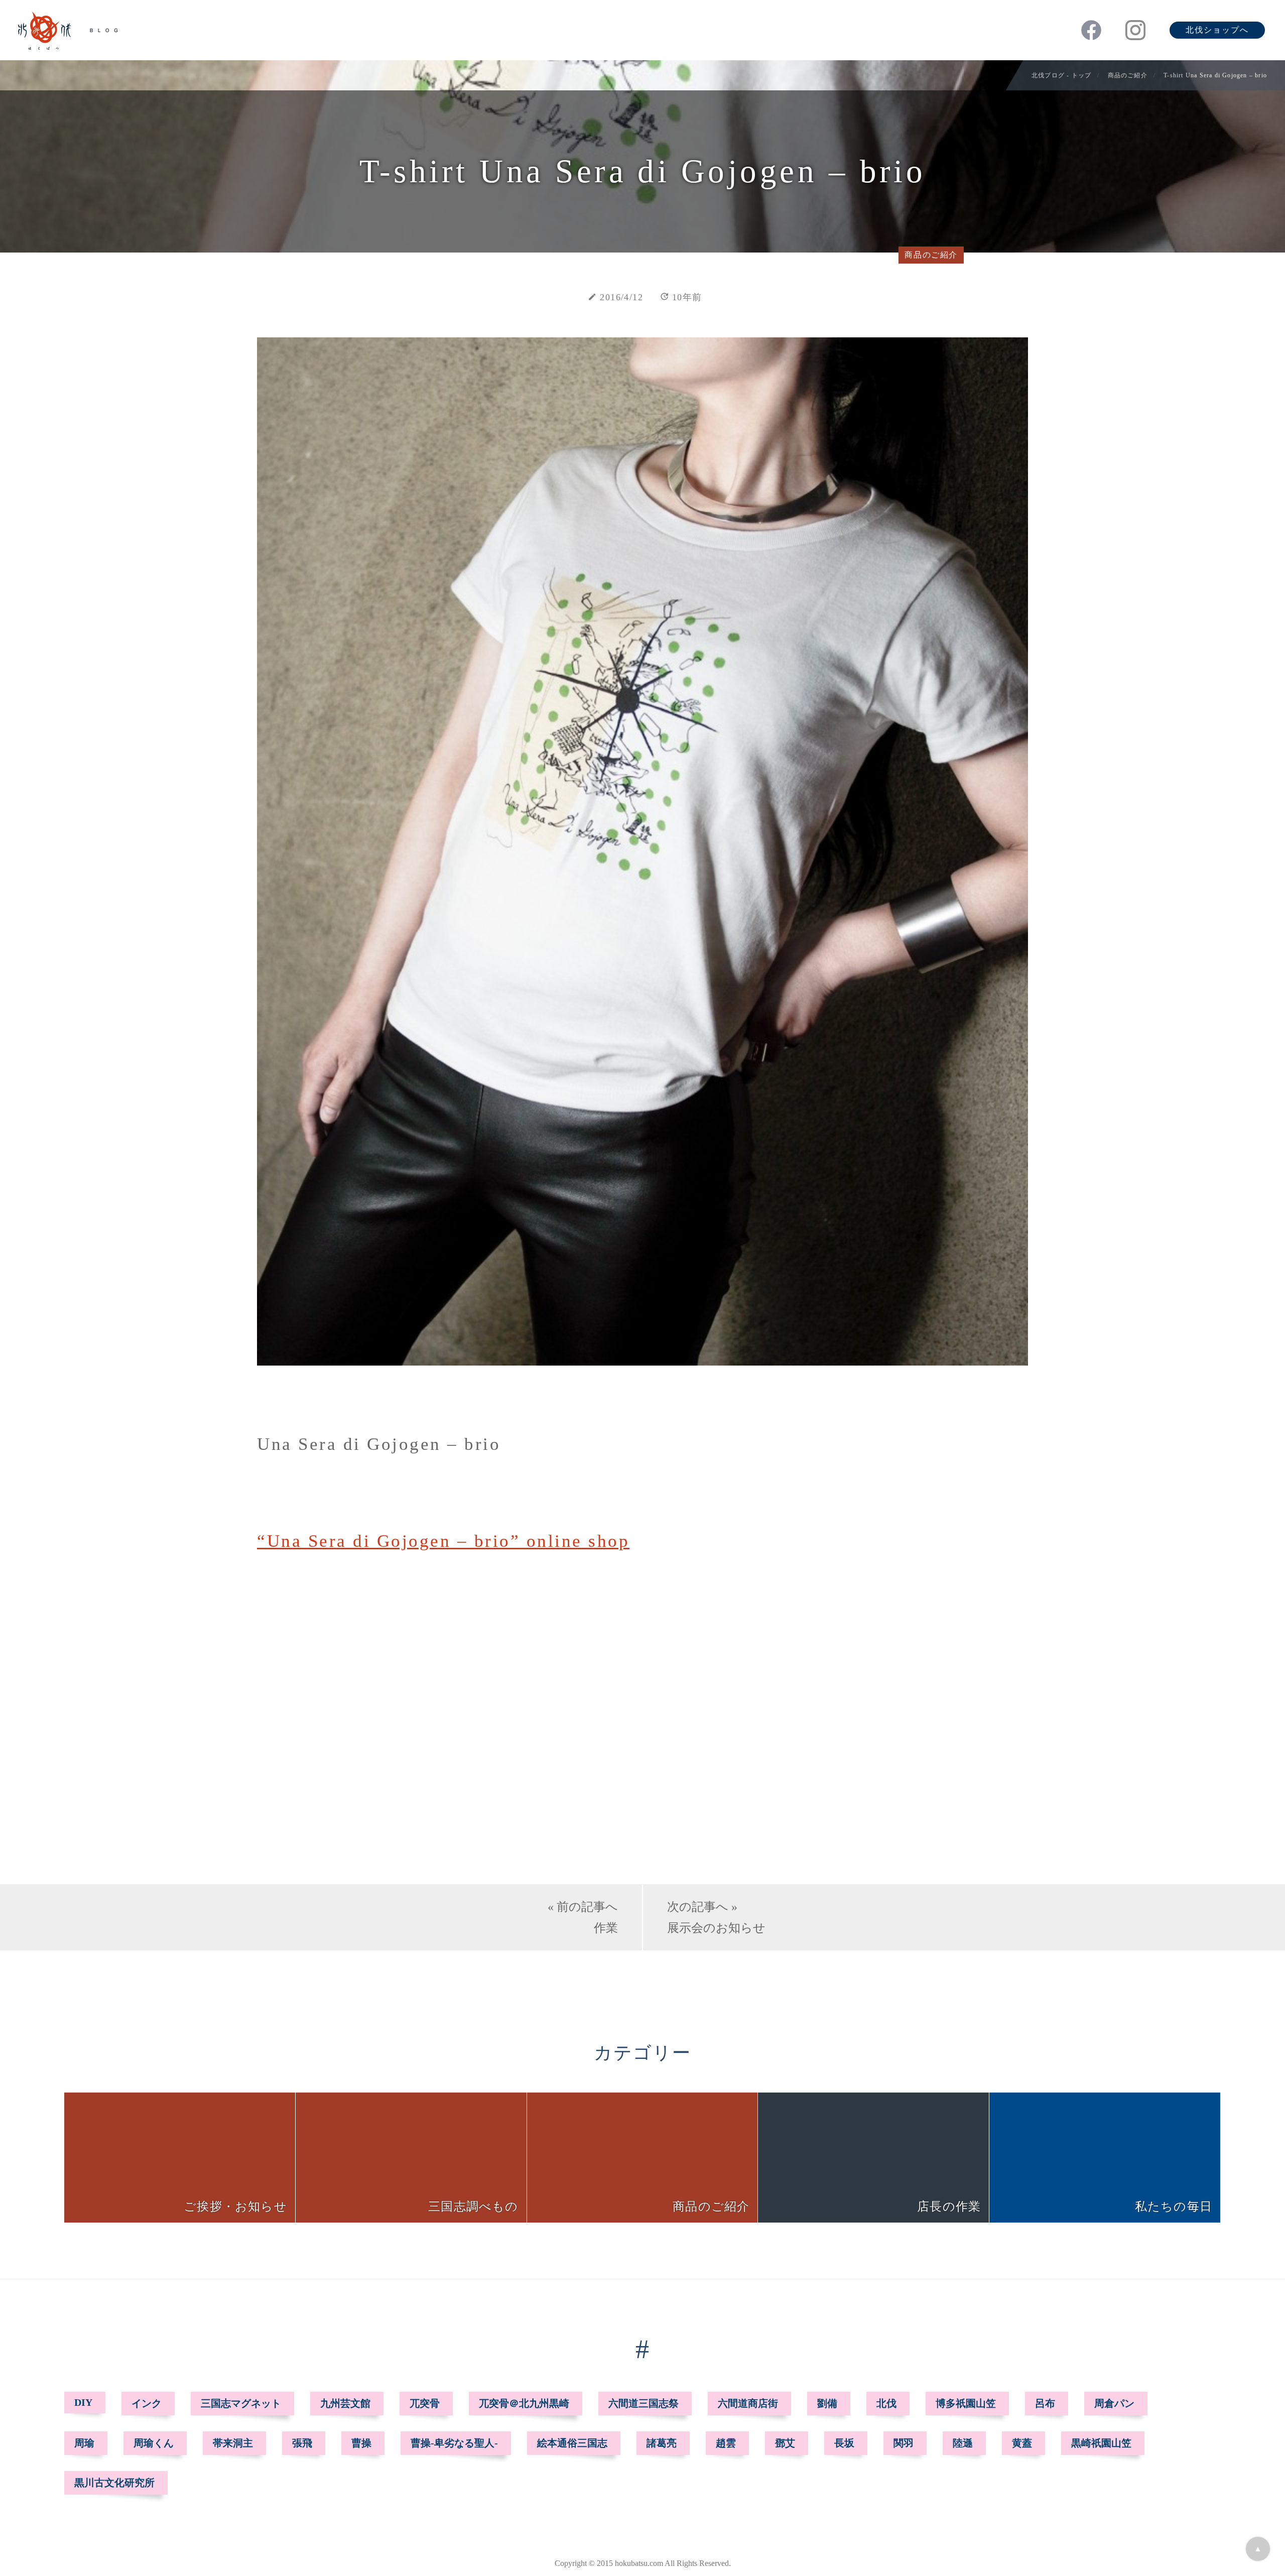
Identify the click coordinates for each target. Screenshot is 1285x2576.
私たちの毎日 (1174, 2206)
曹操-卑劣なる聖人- (454, 2443)
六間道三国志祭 (644, 2403)
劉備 (827, 2403)
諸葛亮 (662, 2443)
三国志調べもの (473, 2206)
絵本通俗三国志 (572, 2443)
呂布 (1045, 2403)
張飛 (302, 2443)
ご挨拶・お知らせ (235, 2206)
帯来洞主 (233, 2443)
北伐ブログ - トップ (1061, 75)
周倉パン (1114, 2403)
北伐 (886, 2403)
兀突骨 (425, 2403)
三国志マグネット (241, 2403)
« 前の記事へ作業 (583, 1917)
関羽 (904, 2443)
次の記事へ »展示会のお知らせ (716, 1917)
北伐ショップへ (1217, 30)
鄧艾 (785, 2443)
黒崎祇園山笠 (1101, 2443)
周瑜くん (154, 2443)
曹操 (361, 2443)
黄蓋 (1022, 2443)
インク (147, 2403)
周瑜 (84, 2443)
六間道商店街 (748, 2403)
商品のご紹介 (1128, 75)
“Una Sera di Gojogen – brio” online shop (443, 1541)
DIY (83, 2402)
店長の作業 (949, 2206)
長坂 (844, 2443)
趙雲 (726, 2443)
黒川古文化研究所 (114, 2483)
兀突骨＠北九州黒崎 (524, 2403)
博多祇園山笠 (966, 2403)
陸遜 (963, 2443)
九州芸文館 (345, 2403)
